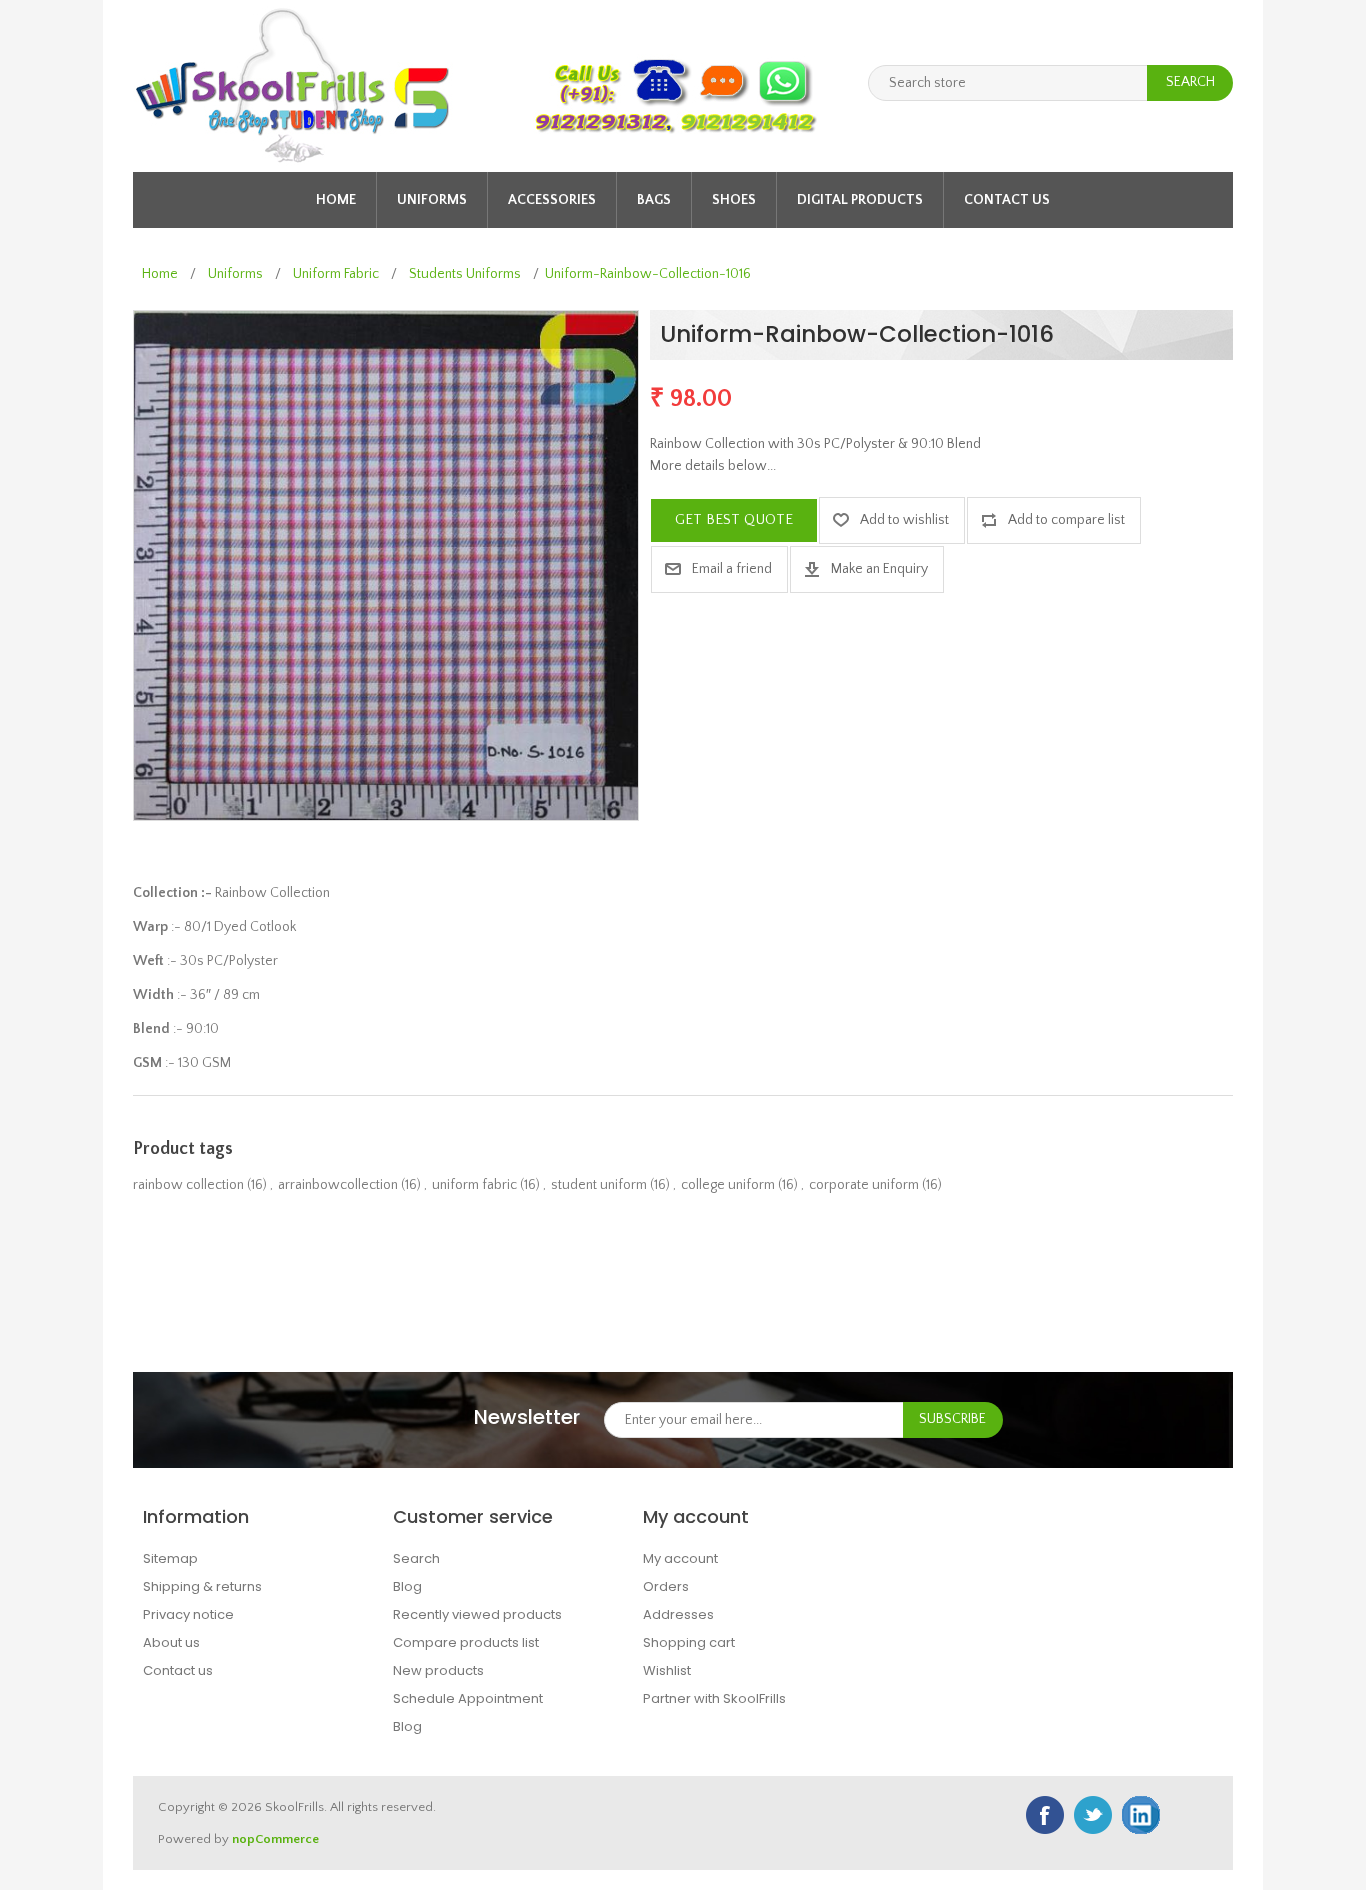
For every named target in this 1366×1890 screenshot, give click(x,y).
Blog (407, 1586)
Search (416, 1558)
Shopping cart (689, 1642)
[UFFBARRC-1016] (386, 565)
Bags (654, 200)
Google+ (1141, 1815)
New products (438, 1670)
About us (171, 1642)
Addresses (678, 1614)
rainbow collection (188, 1185)
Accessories (552, 200)
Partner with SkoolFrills (714, 1698)
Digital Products (860, 200)
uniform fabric (474, 1185)
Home (336, 200)
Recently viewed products (477, 1614)
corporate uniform (864, 1185)
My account (680, 1558)
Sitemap (170, 1558)
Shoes (734, 200)
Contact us (1007, 200)
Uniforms (432, 200)
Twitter (1093, 1815)
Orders (666, 1586)
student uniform (599, 1185)
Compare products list (466, 1642)
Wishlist (667, 1670)
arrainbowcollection (338, 1185)
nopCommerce (275, 1839)
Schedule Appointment (468, 1698)
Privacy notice (188, 1614)
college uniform (728, 1185)
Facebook (1045, 1815)
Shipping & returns (202, 1586)
